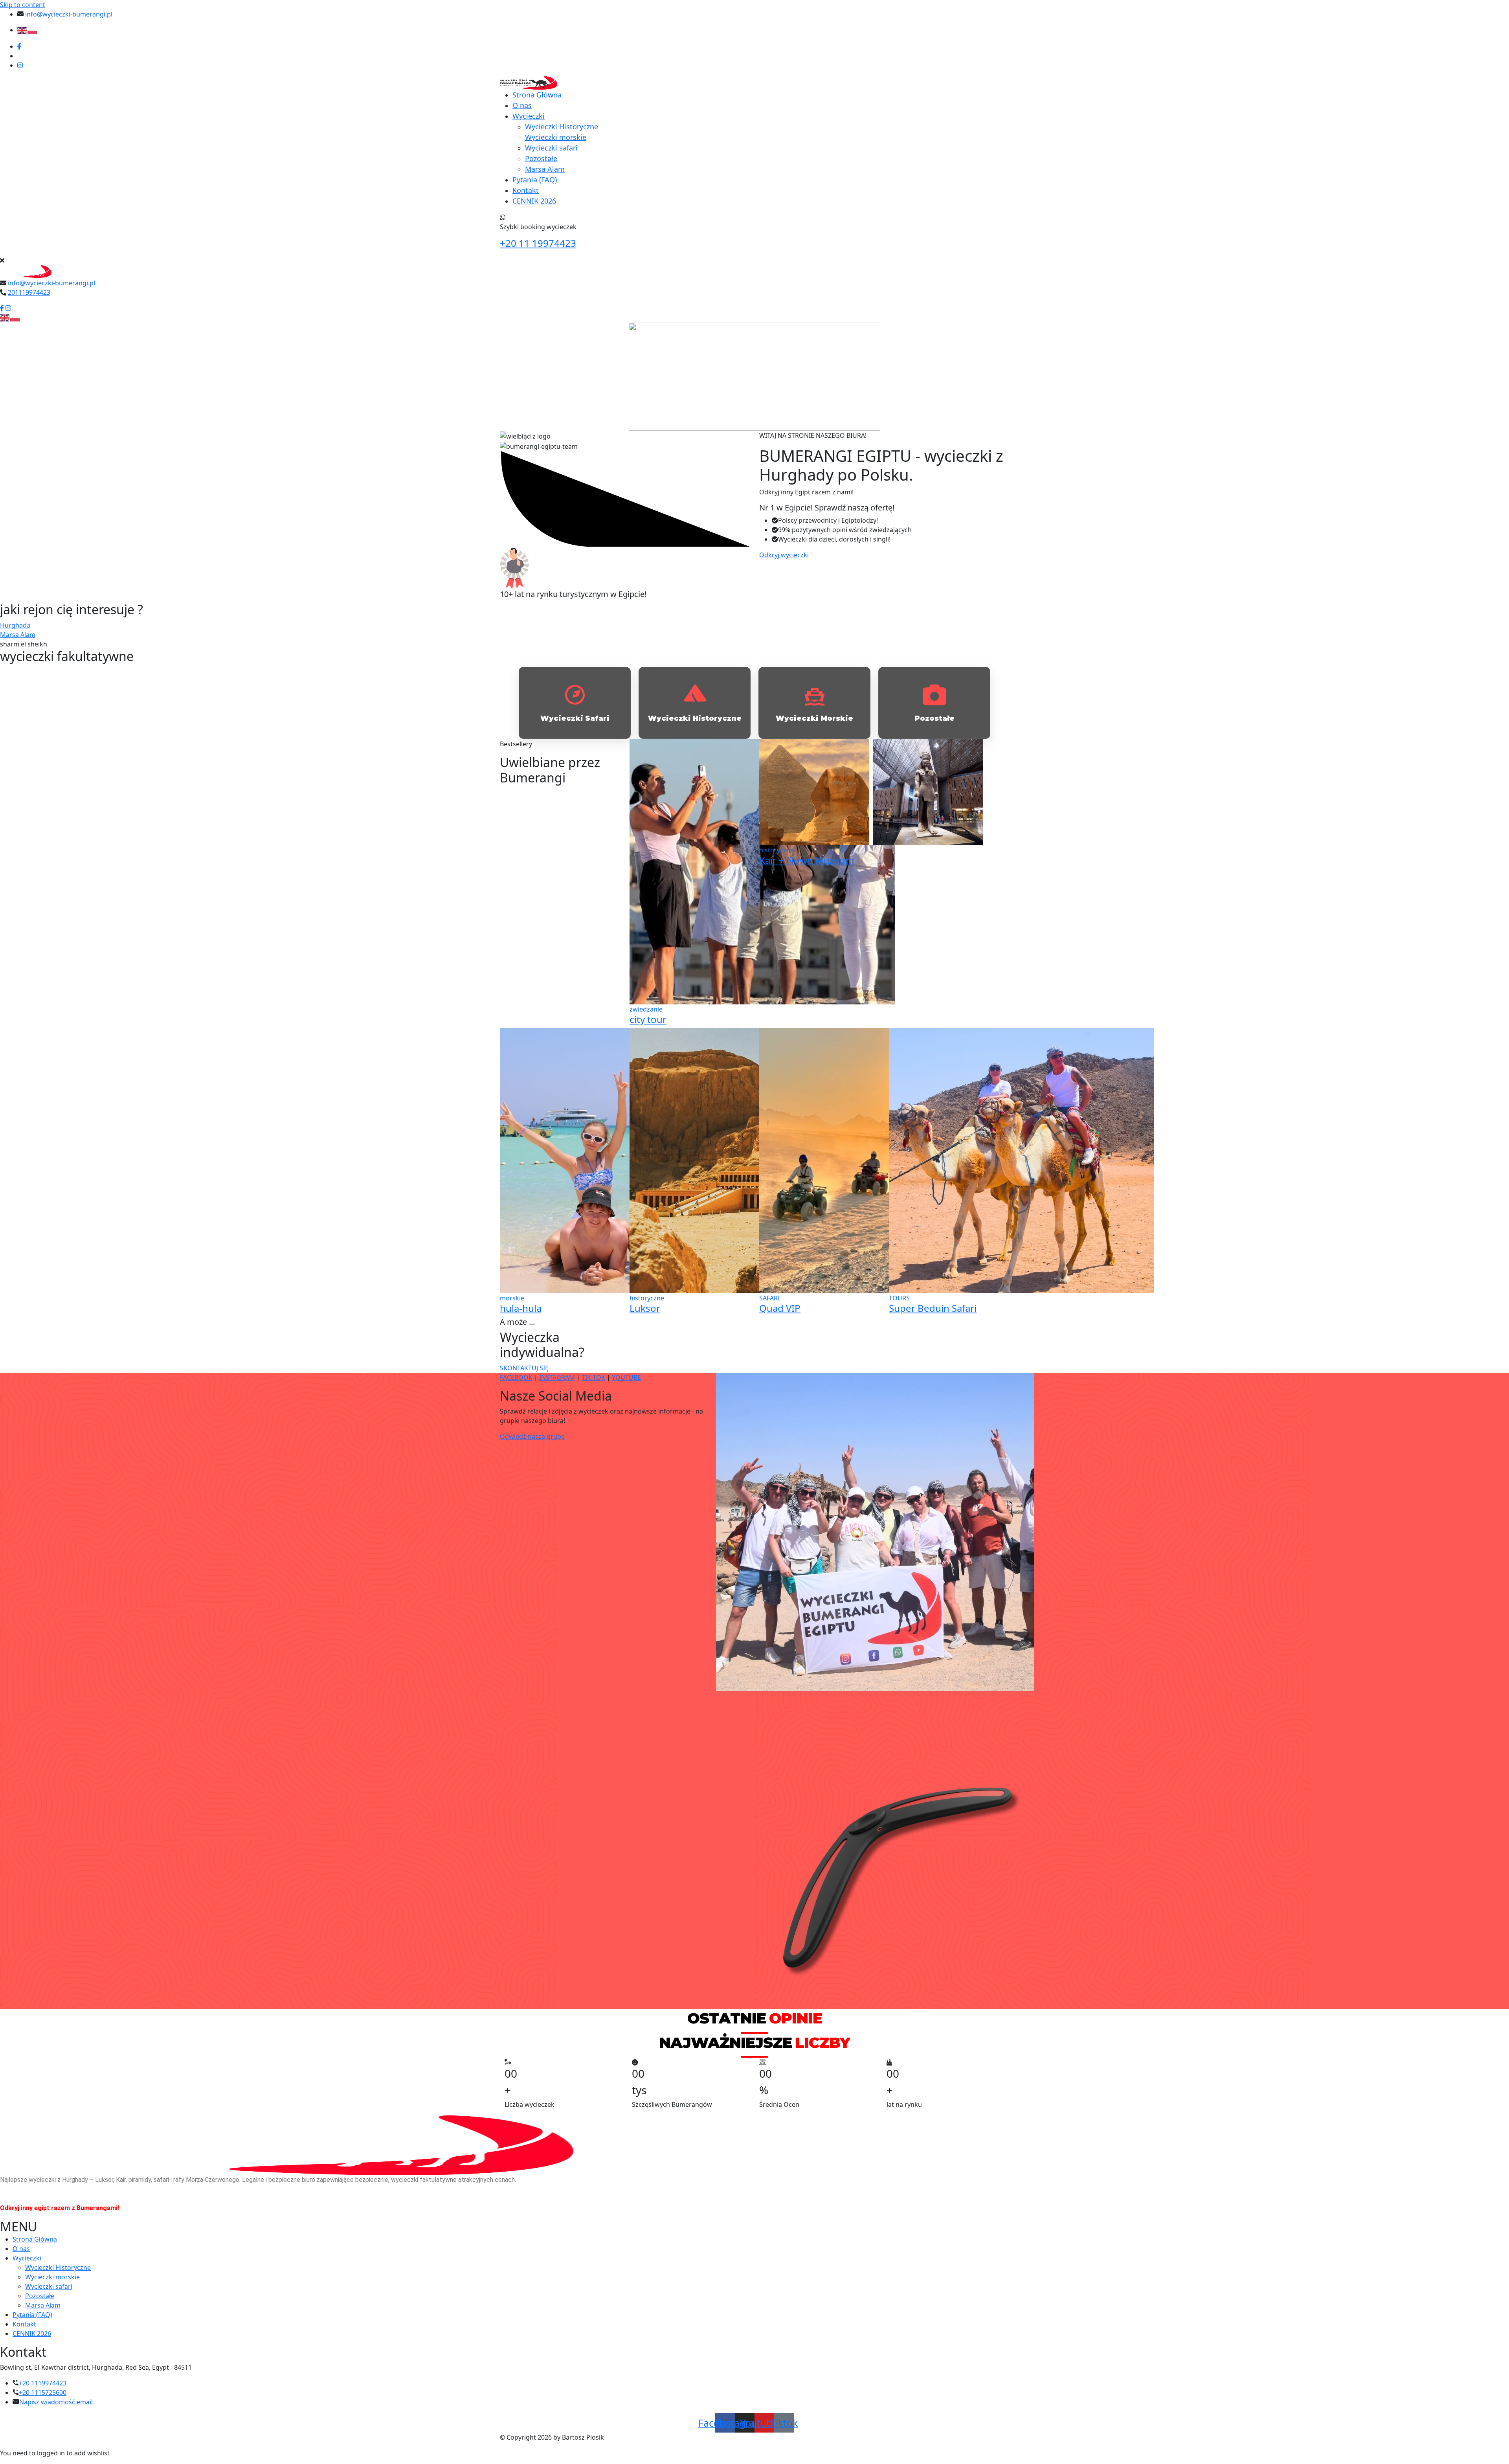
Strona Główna (537, 95)
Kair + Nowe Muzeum (807, 860)
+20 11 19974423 (538, 243)
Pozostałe (541, 158)
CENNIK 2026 (534, 201)
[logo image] (29, 271)
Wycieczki (529, 116)
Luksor (645, 1308)
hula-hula (521, 1308)
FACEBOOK (516, 1377)
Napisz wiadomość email (56, 2402)
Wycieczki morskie (556, 137)
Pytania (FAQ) (535, 180)
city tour (648, 1019)
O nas (522, 105)
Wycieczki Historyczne (562, 127)
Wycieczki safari (551, 148)
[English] (22, 30)
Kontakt (526, 190)
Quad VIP (780, 1308)
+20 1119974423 (43, 2383)
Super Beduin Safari (933, 1308)
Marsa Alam (545, 169)
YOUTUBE (626, 1377)
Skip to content (23, 5)
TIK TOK (593, 1377)
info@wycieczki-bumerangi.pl (69, 14)
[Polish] (33, 30)
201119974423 (29, 292)
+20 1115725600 (43, 2392)
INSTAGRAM (557, 1377)
